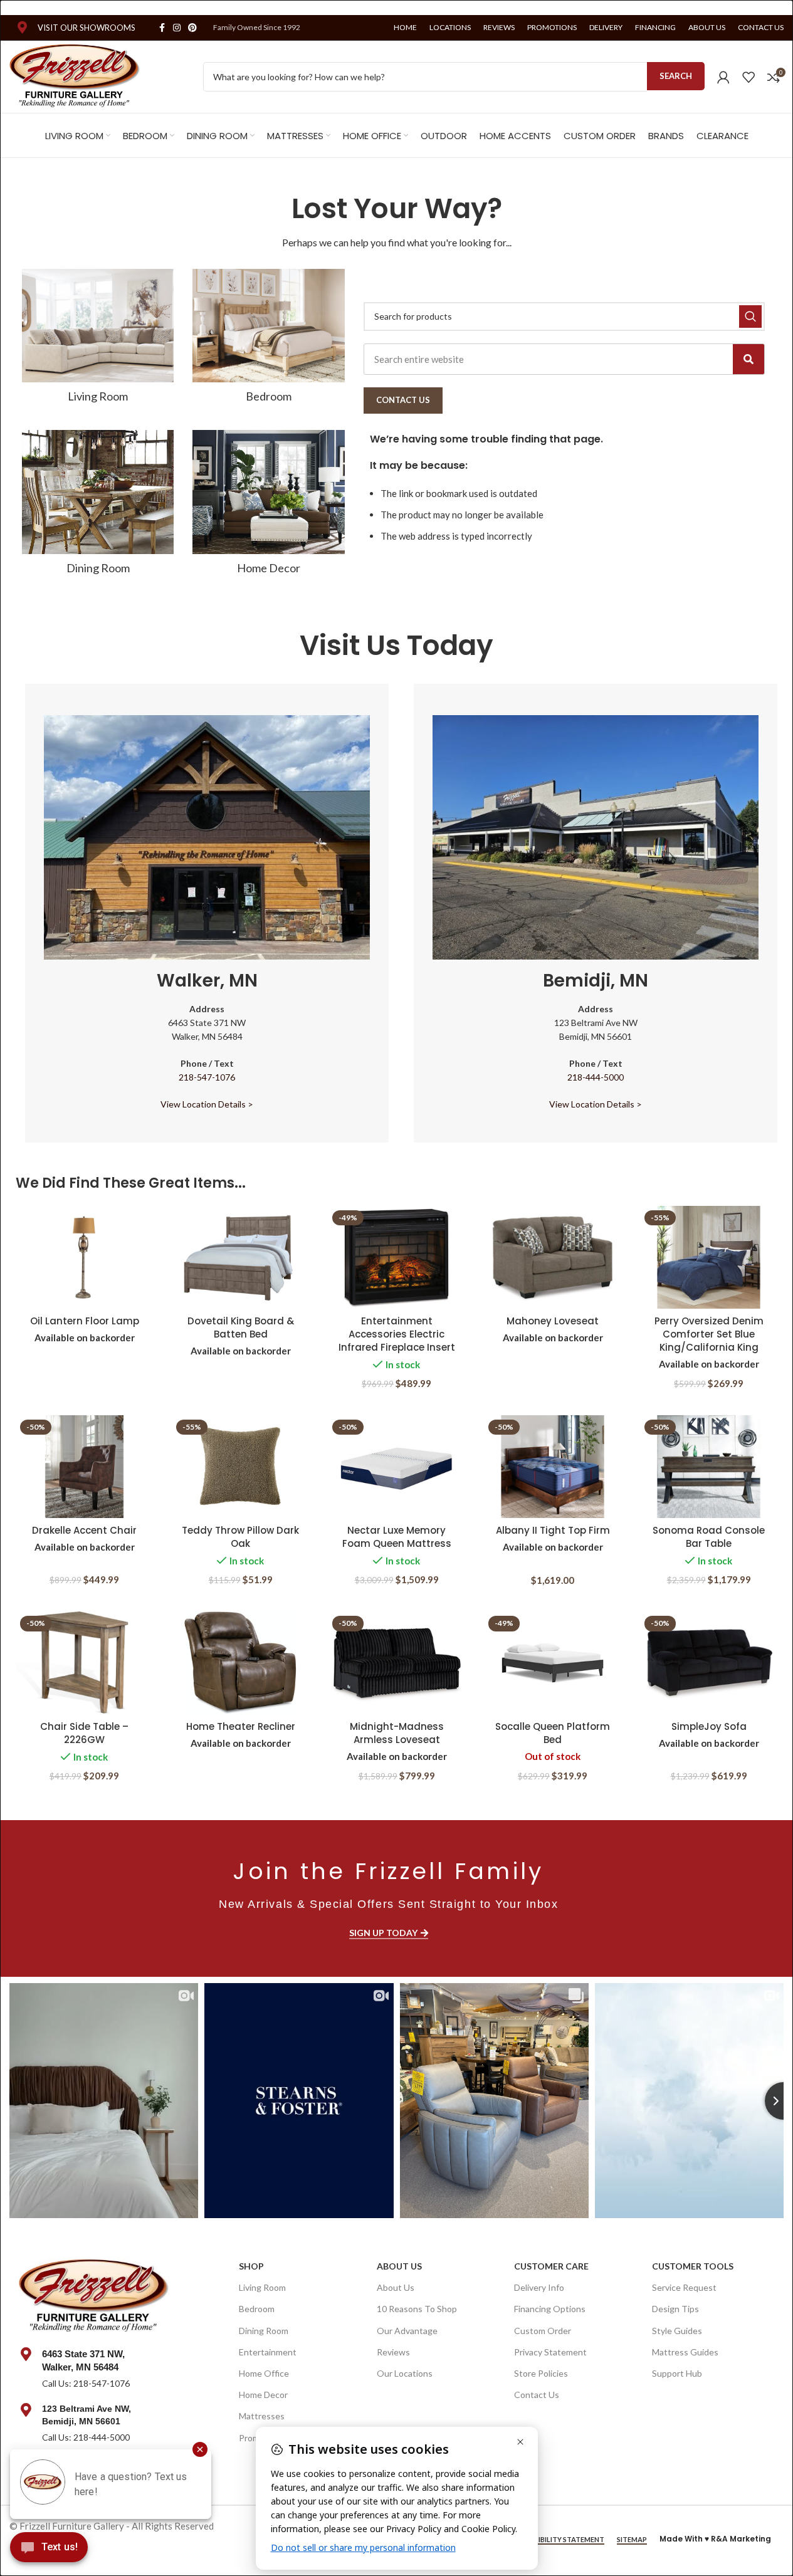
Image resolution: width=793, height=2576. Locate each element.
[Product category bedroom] (268, 340)
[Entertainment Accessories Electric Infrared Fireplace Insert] (396, 1257)
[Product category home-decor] (268, 506)
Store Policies (541, 2373)
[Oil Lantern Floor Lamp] (84, 1257)
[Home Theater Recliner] (240, 1663)
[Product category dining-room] (98, 506)
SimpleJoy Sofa (709, 1726)
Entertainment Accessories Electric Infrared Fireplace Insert (397, 1334)
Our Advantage (407, 2331)
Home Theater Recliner (241, 1726)
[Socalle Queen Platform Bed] (553, 1663)
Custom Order (543, 2331)
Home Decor (263, 2395)
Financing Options (550, 2309)
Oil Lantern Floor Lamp (85, 1321)
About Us (399, 2266)
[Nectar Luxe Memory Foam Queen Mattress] (396, 1467)
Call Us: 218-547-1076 (86, 2383)
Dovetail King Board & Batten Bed (241, 1327)
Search (676, 76)
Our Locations (405, 2373)
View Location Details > (207, 1104)
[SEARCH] (750, 317)
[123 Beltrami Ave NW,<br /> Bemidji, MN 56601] (26, 2410)
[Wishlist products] (748, 77)
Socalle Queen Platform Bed (553, 1733)
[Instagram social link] (177, 28)
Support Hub (677, 2373)
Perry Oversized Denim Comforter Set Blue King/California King (709, 1334)
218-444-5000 (596, 1077)
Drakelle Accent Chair (84, 1530)
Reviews (393, 2352)
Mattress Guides (685, 2352)
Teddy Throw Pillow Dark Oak (240, 1537)
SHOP (251, 2266)
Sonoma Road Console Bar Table (709, 1537)
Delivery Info (539, 2287)
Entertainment (268, 2352)
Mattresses (262, 2416)
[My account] (723, 77)
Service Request (684, 2287)
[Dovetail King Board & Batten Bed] (240, 1257)
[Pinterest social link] (192, 28)
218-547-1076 (207, 1077)
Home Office (264, 2373)
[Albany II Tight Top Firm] (553, 1467)
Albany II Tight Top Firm (553, 1530)
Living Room (262, 2287)
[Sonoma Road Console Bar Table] (709, 1467)
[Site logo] (75, 75)
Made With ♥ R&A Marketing (715, 2539)
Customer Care (551, 2266)
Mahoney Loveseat (553, 1321)
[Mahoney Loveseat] (553, 1257)
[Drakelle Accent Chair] (84, 1467)
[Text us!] (49, 2550)
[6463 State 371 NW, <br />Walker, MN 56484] (26, 2354)
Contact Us (537, 2395)
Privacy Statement (550, 2352)
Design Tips (675, 2309)
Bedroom (257, 2309)
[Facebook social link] (162, 28)
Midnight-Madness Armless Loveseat (397, 1733)
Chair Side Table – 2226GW (84, 1733)
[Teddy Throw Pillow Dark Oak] (240, 1467)
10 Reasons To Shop (417, 2309)
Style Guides (677, 2331)
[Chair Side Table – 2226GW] (84, 1663)
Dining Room (264, 2331)
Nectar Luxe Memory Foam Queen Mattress (397, 1537)
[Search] (748, 359)
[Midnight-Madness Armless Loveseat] (396, 1663)
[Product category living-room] (98, 340)
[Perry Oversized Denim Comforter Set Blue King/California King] (709, 1257)
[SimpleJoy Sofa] (709, 1663)
